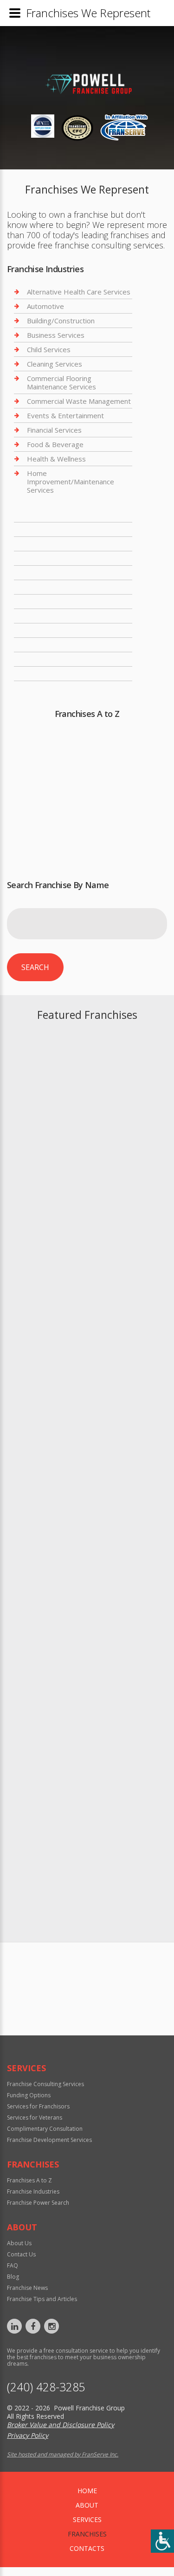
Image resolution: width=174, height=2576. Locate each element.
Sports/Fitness (51, 630)
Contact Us (21, 2254)
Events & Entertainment (65, 415)
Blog (13, 2277)
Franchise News (27, 2288)
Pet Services (47, 558)
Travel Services (52, 674)
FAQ (13, 2265)
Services (87, 2519)
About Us (19, 2243)
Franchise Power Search (87, 2021)
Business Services (56, 335)
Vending (40, 688)
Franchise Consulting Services (45, 2084)
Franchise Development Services (49, 2140)
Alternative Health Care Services (79, 292)
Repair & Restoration (61, 587)
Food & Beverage (55, 444)
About (87, 2505)
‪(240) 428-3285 (46, 2387)
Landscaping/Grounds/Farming (76, 515)
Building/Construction (61, 321)
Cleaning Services (55, 364)
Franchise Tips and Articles (42, 2299)
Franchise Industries (33, 2191)
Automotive (45, 306)
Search (35, 967)
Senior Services (51, 616)
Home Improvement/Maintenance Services (71, 482)
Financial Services (54, 430)
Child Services (49, 349)
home (87, 2491)
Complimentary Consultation (45, 2129)
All (116, 841)
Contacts (87, 2548)
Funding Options (29, 2095)
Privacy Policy (28, 2435)
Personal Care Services (64, 544)
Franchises (87, 2534)
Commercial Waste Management (79, 401)
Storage (40, 645)
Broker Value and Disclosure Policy (61, 2425)
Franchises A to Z (29, 2180)
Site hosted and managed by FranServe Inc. (63, 2454)
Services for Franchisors (38, 2106)
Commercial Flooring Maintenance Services (61, 382)
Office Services (51, 529)
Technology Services (60, 659)
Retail (36, 602)
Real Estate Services (60, 573)
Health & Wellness (56, 459)
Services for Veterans (35, 2118)
